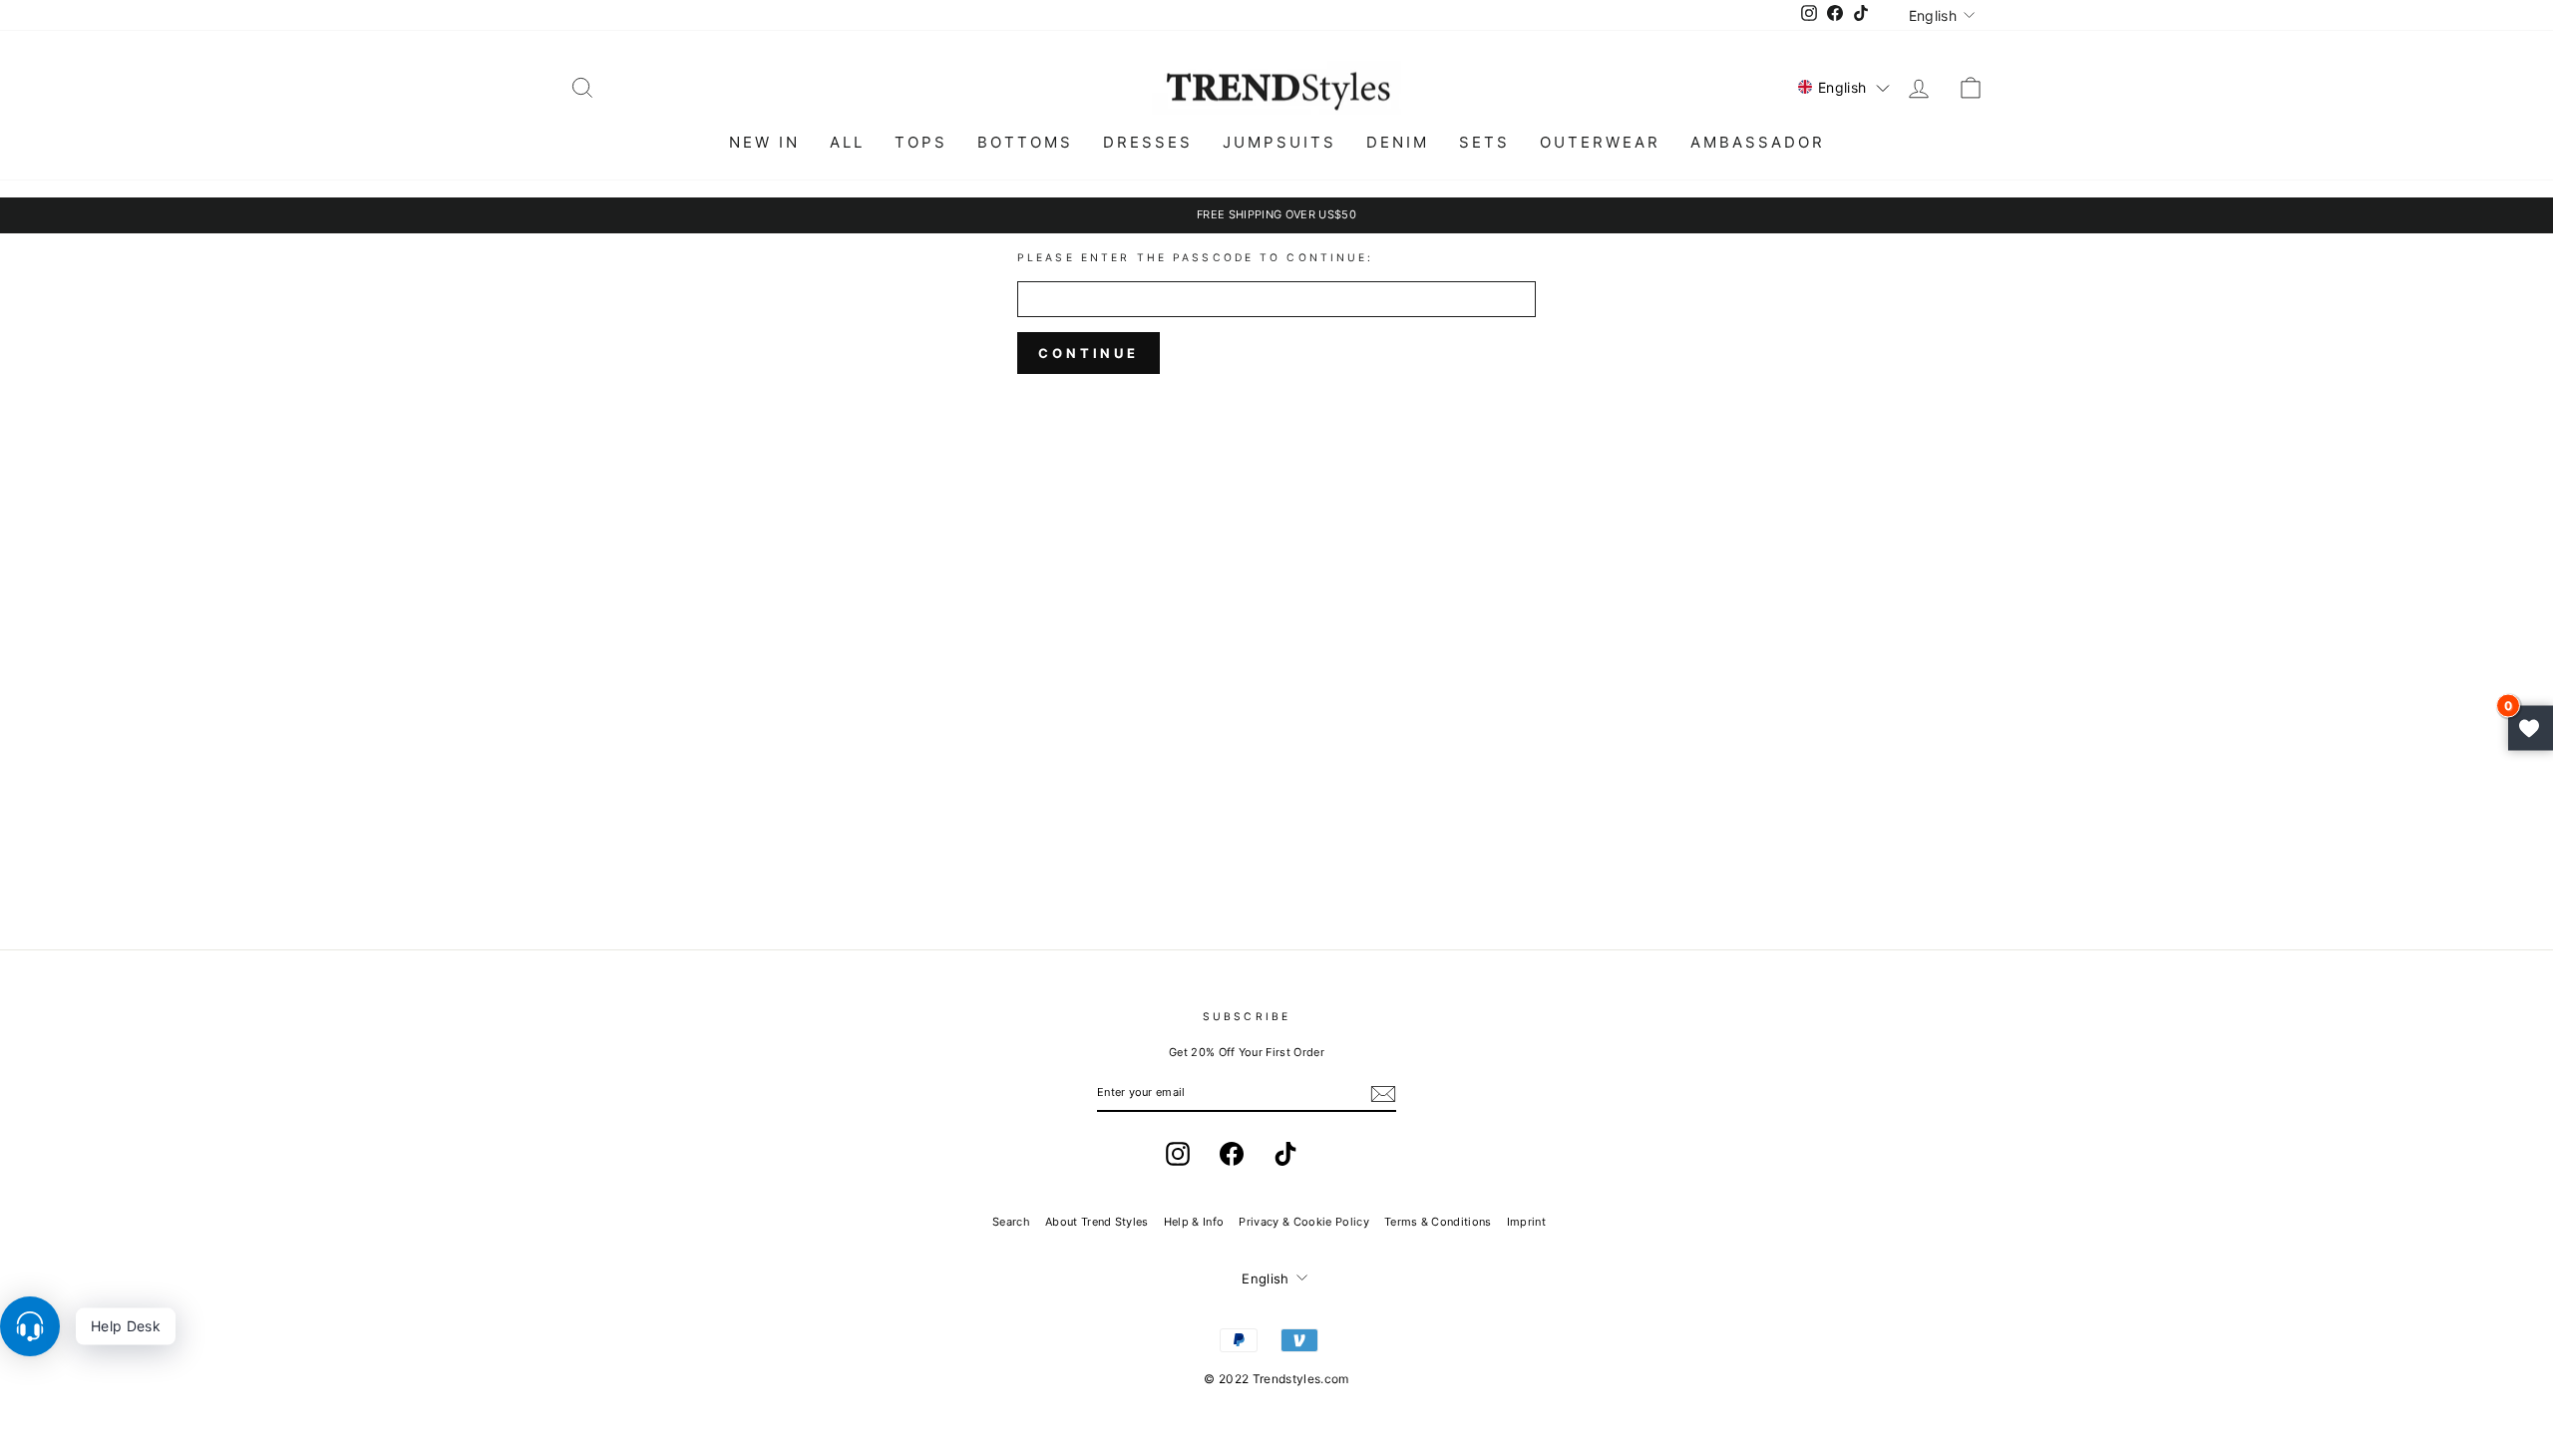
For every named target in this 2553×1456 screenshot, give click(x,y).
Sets (1484, 142)
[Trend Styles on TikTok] (1285, 1154)
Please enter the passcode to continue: (1196, 258)
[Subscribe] (1383, 1094)
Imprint (1526, 1222)
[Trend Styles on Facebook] (1232, 1154)
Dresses (1148, 142)
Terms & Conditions (1438, 1222)
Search (1011, 1222)
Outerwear (1600, 142)
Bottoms (1025, 142)
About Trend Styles (1097, 1222)
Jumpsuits (1279, 142)
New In (764, 142)
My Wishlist (2531, 728)
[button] (1844, 87)
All (847, 142)
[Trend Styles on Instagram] (1178, 1154)
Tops (921, 142)
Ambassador (1758, 142)
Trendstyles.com (1301, 1379)
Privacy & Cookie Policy (1303, 1222)
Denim (1398, 142)
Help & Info (1194, 1222)
